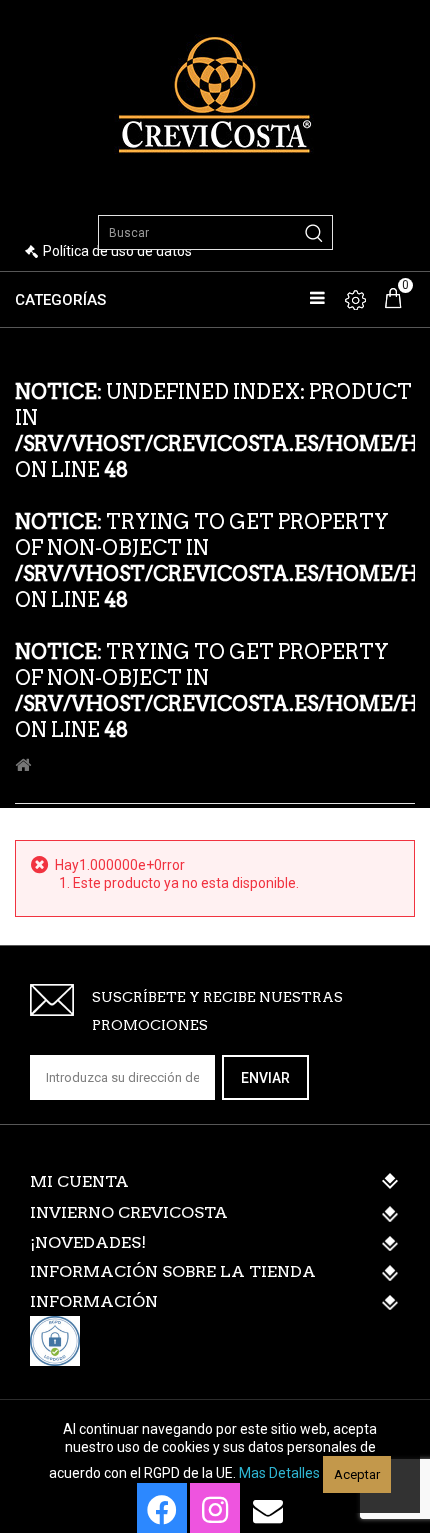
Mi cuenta (79, 1181)
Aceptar (357, 1474)
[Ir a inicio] (23, 765)
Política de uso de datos (117, 251)
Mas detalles (279, 1473)
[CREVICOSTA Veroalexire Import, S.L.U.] (215, 92)
